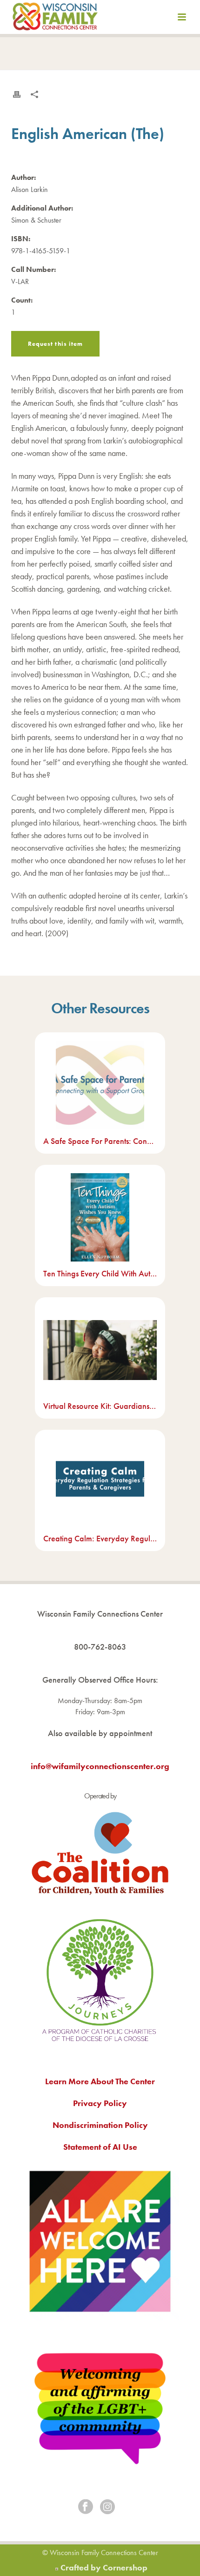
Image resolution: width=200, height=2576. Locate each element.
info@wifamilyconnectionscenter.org (100, 1766)
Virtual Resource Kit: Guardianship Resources (100, 1406)
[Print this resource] (17, 94)
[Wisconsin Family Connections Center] (55, 19)
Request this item (55, 344)
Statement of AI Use (100, 2147)
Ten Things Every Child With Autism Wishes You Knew (100, 1273)
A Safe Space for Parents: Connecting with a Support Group (100, 1141)
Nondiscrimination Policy (100, 2125)
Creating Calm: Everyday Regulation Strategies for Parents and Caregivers (100, 1538)
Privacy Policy (100, 2103)
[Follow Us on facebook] (86, 2507)
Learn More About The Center (100, 2081)
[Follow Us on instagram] (107, 2507)
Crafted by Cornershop (104, 2567)
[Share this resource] (34, 94)
